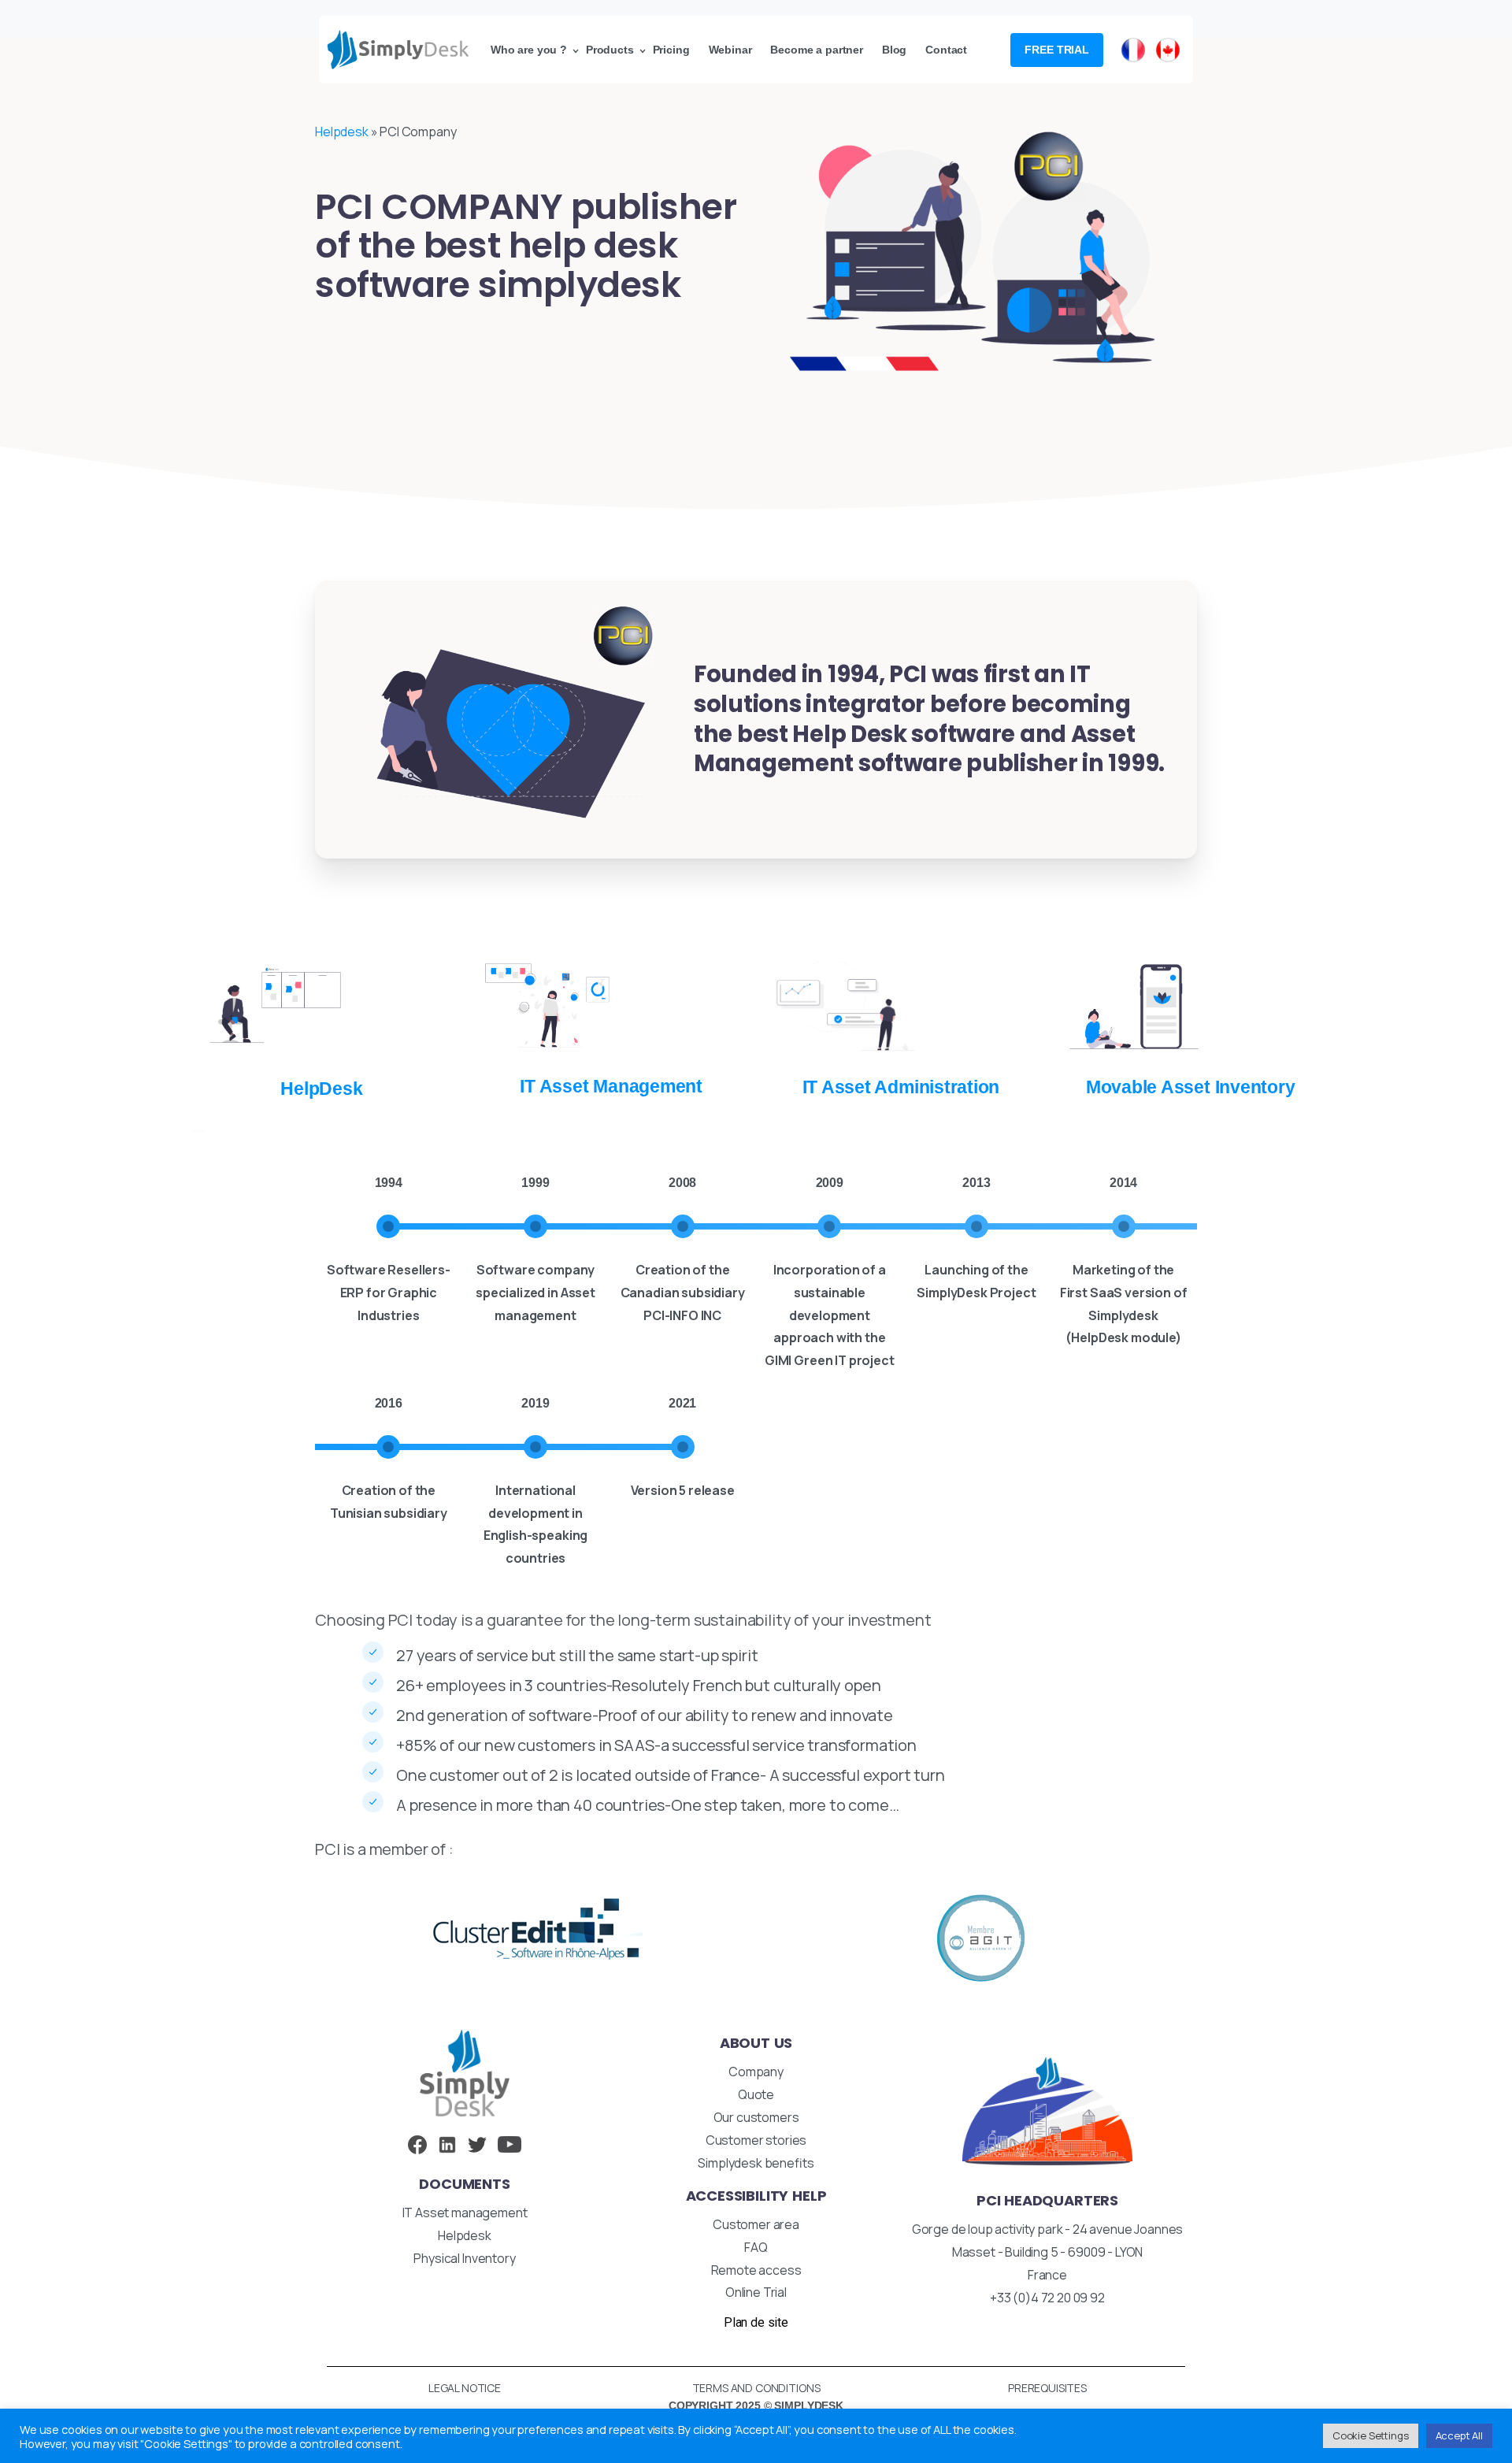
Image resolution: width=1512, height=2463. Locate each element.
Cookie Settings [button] (1371, 2435)
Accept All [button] (1459, 2435)
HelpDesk (199, 1131)
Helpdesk (342, 132)
